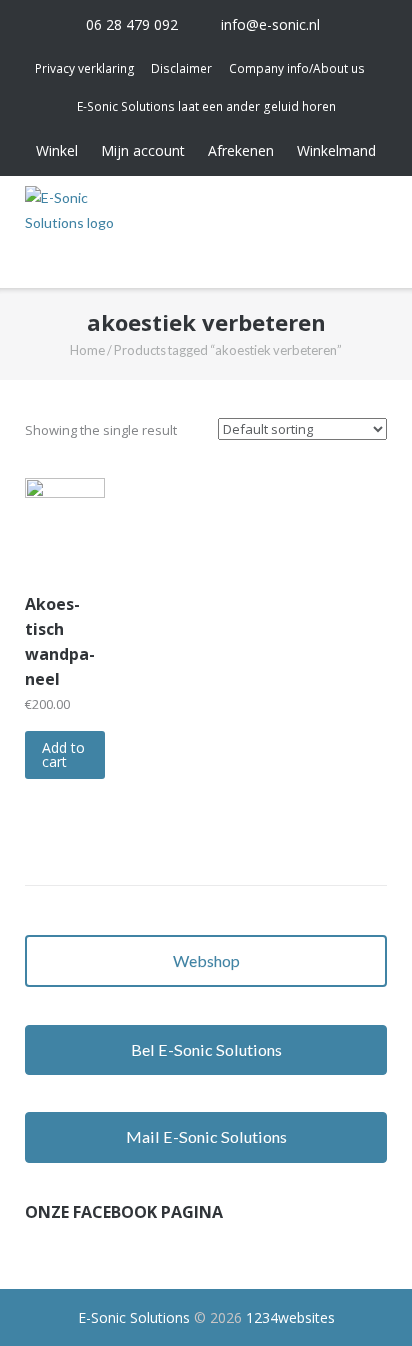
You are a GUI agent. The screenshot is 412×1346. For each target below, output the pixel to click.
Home (87, 350)
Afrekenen (241, 150)
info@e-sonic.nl (270, 24)
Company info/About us (297, 68)
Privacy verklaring (85, 68)
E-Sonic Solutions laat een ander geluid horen (206, 106)
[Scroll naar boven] (361, 1296)
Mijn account (143, 150)
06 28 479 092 (132, 24)
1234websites (290, 1317)
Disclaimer (181, 68)
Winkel (57, 150)
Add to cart (63, 754)
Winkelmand (336, 150)
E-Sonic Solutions (134, 1317)
